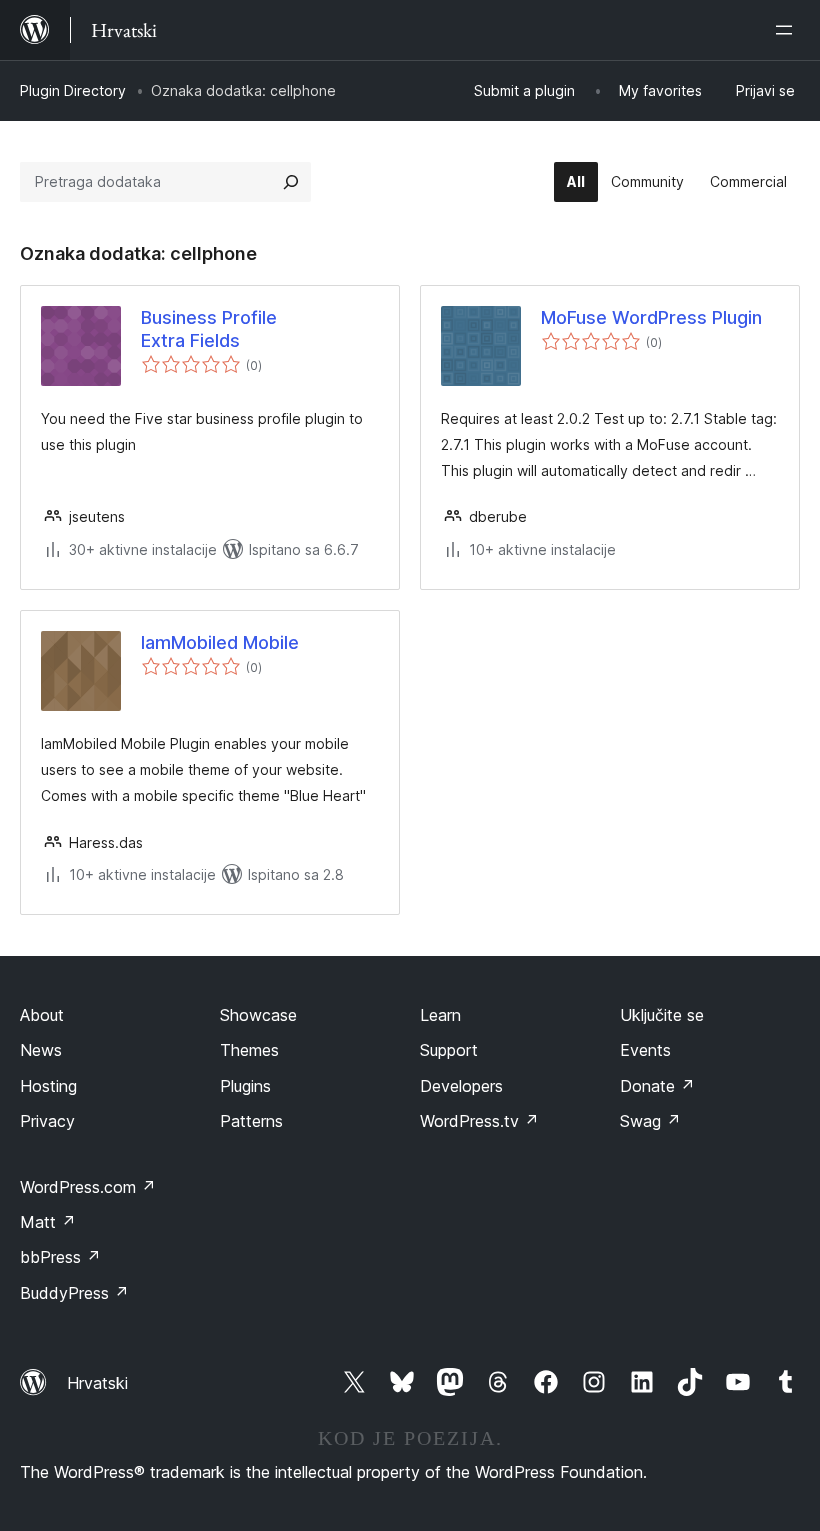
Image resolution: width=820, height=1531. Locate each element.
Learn (440, 1015)
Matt (48, 1222)
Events (645, 1050)
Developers (461, 1086)
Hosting (48, 1086)
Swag (650, 1121)
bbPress (60, 1257)
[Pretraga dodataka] (291, 182)
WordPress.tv (479, 1121)
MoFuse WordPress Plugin (651, 317)
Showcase (258, 1015)
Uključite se (662, 1015)
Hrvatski (97, 1383)
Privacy (47, 1121)
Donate (657, 1086)
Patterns (251, 1121)
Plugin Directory (73, 90)
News (41, 1050)
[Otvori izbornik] (788, 30)
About (42, 1015)
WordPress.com (88, 1187)
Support (449, 1050)
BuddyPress (74, 1293)
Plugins (245, 1086)
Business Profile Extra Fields (209, 329)
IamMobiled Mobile (220, 642)
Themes (249, 1050)
